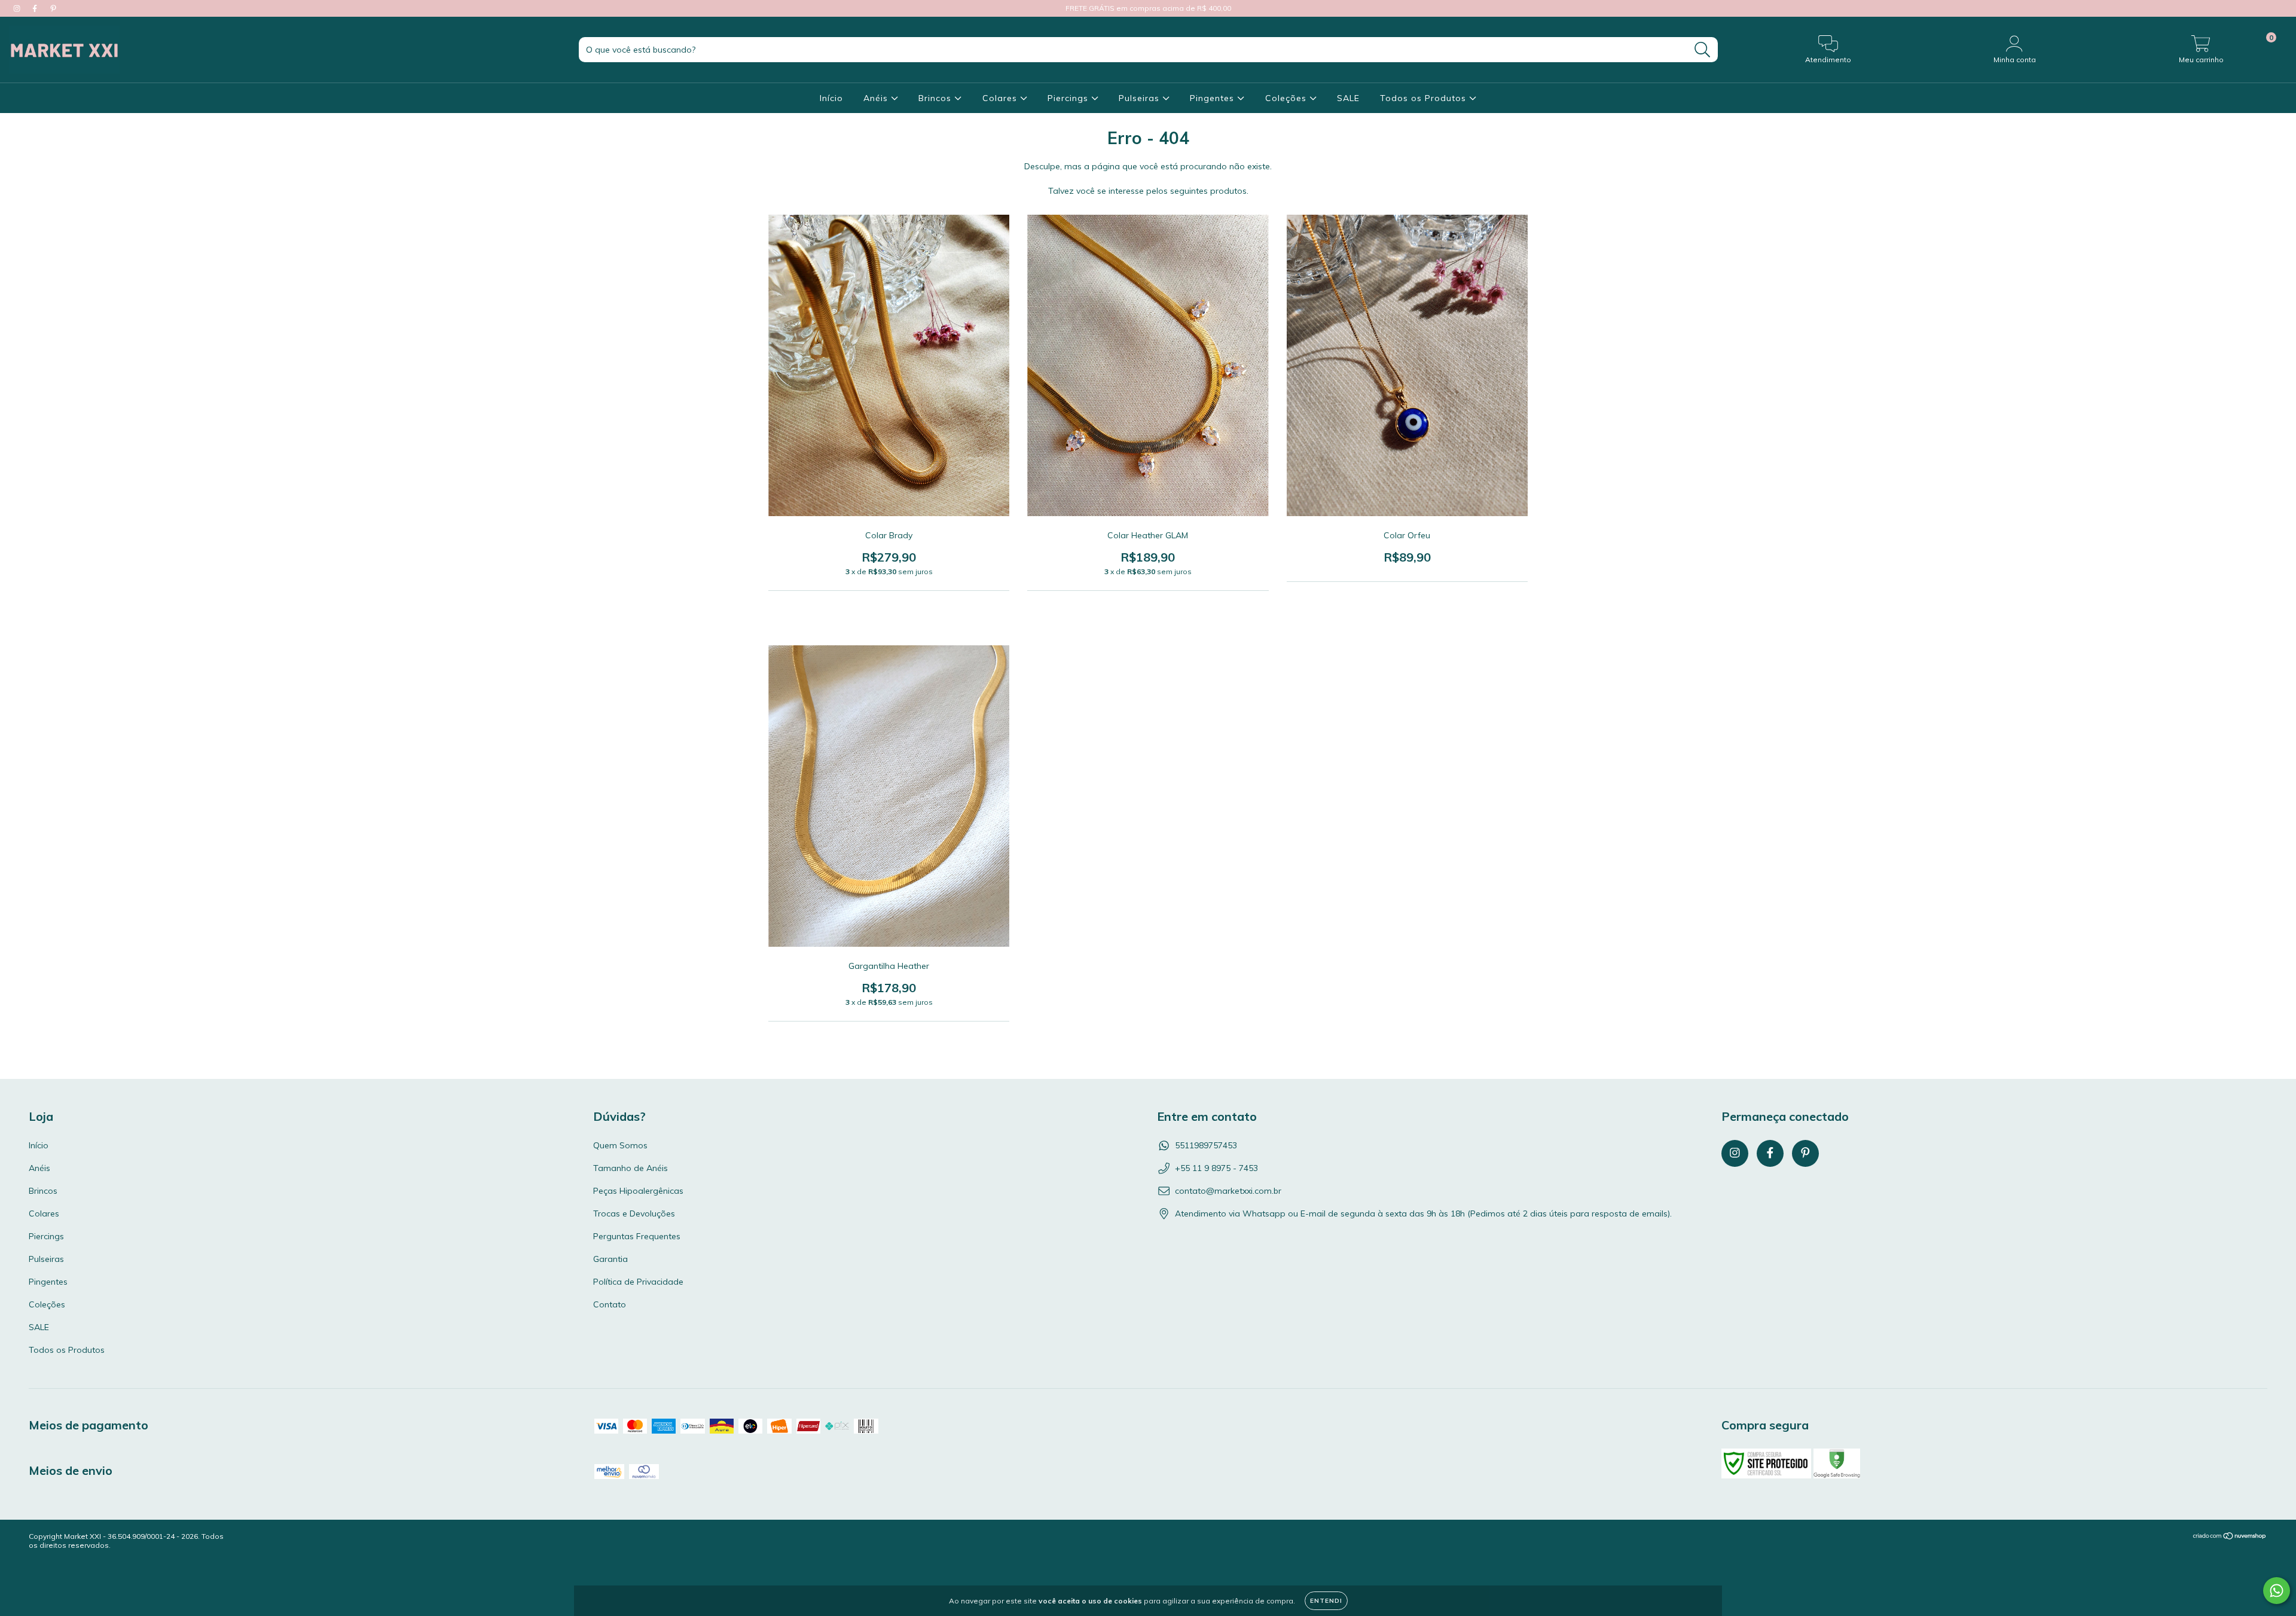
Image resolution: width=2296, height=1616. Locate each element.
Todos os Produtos (1425, 98)
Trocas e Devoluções (634, 1213)
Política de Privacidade (638, 1282)
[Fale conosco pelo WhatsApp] (2277, 1591)
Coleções (1287, 98)
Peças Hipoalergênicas (638, 1191)
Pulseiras (1141, 98)
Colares (1001, 98)
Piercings (1069, 98)
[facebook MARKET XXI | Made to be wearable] (36, 8)
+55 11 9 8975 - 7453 (1216, 1168)
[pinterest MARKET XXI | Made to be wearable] (53, 8)
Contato (610, 1304)
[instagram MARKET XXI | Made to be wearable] (18, 8)
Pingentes (1213, 98)
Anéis (877, 98)
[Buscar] (1703, 50)
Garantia (610, 1259)
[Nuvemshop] (2230, 1537)
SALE (1348, 98)
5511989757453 (1206, 1145)
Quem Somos (620, 1145)
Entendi (1326, 1601)
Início (831, 98)
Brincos (936, 98)
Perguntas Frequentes (637, 1236)
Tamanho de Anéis (631, 1168)
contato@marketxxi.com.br (1228, 1191)
